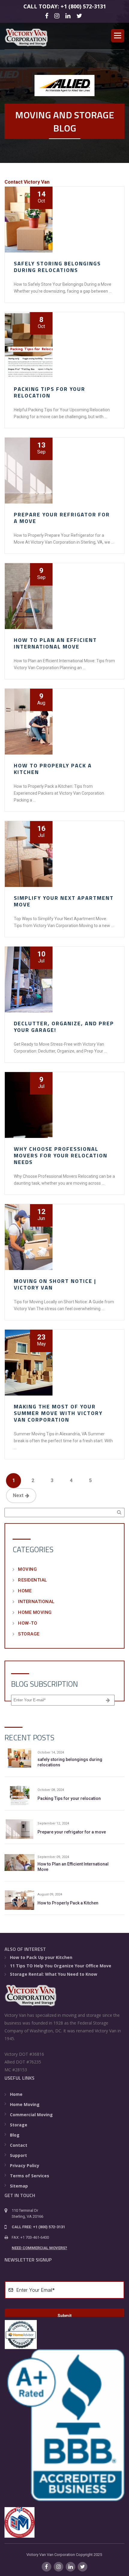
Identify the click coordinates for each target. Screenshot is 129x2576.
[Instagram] (58, 15)
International (36, 1602)
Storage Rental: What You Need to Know (54, 1974)
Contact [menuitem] (19, 2145)
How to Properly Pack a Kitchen (53, 769)
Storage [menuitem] (19, 2125)
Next (18, 1495)
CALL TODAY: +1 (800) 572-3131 (65, 6)
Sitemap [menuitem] (19, 2186)
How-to (28, 1623)
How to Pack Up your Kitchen (41, 1957)
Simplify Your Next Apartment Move (64, 901)
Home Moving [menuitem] (25, 2104)
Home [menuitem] (16, 2094)
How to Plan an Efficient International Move (55, 643)
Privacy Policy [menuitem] (25, 2165)
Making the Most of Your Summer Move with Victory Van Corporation (58, 1413)
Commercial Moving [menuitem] (31, 2115)
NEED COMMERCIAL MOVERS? (39, 2248)
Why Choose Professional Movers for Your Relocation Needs (61, 1155)
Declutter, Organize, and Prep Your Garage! (64, 1027)
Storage (29, 1634)
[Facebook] (48, 15)
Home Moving (35, 1612)
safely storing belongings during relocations (57, 267)
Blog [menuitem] (15, 2135)
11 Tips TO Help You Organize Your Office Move (61, 1966)
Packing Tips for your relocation (49, 392)
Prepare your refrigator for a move (62, 518)
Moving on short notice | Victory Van (55, 1284)
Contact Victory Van (27, 182)
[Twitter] (80, 15)
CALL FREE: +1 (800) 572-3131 (38, 2227)
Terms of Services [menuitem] (30, 2176)
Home (25, 1591)
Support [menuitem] (18, 2155)
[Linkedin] (69, 15)
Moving (27, 1569)
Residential (33, 1580)
